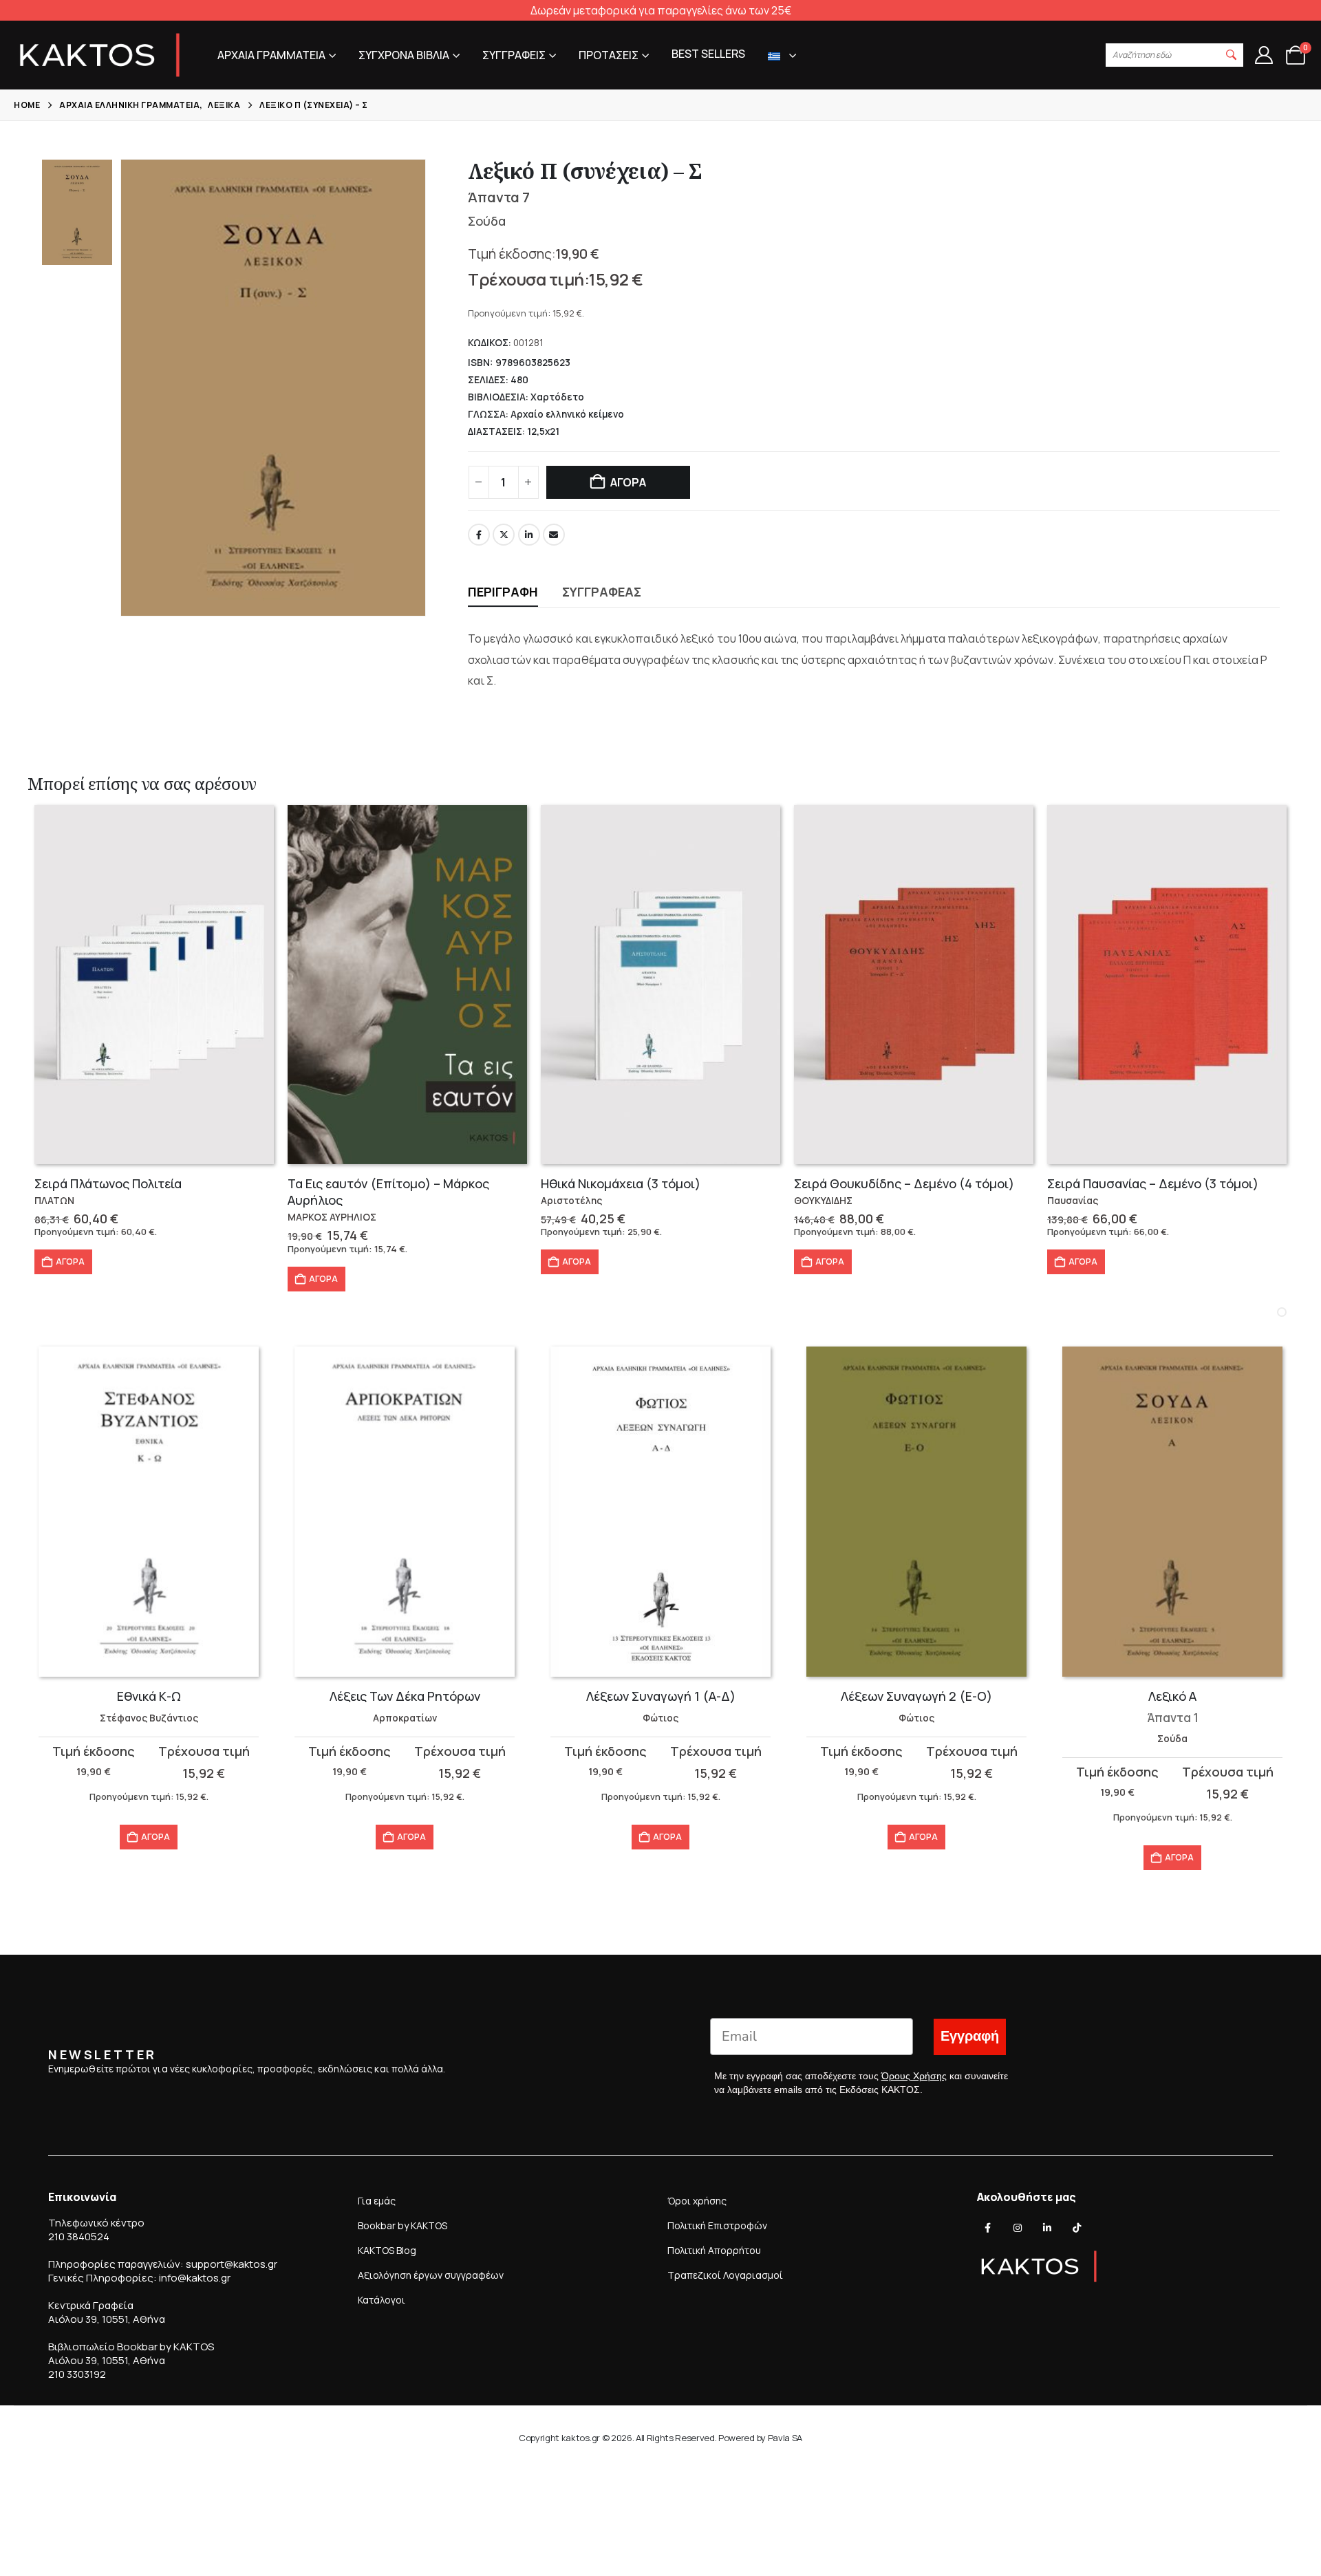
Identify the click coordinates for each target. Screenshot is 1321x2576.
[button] (1232, 55)
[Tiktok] (1077, 2228)
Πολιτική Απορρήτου (714, 2250)
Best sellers (708, 54)
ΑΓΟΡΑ (628, 482)
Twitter (504, 535)
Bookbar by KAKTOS (402, 2225)
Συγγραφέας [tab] (602, 592)
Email (554, 535)
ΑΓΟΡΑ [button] (70, 1262)
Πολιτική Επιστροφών (717, 2225)
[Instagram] (1018, 2228)
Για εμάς (377, 2201)
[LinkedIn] (1047, 2228)
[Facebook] (988, 2228)
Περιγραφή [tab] (503, 592)
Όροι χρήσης (697, 2201)
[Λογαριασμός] (1264, 55)
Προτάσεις (609, 55)
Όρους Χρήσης (914, 2076)
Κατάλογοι (382, 2300)
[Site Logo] (100, 55)
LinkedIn (529, 535)
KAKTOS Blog (387, 2250)
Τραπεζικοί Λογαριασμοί (725, 2275)
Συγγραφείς (514, 55)
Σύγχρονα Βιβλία (404, 55)
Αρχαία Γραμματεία (271, 55)
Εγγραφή (970, 2036)
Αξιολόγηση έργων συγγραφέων (431, 2275)
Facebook (479, 535)
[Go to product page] (154, 985)
